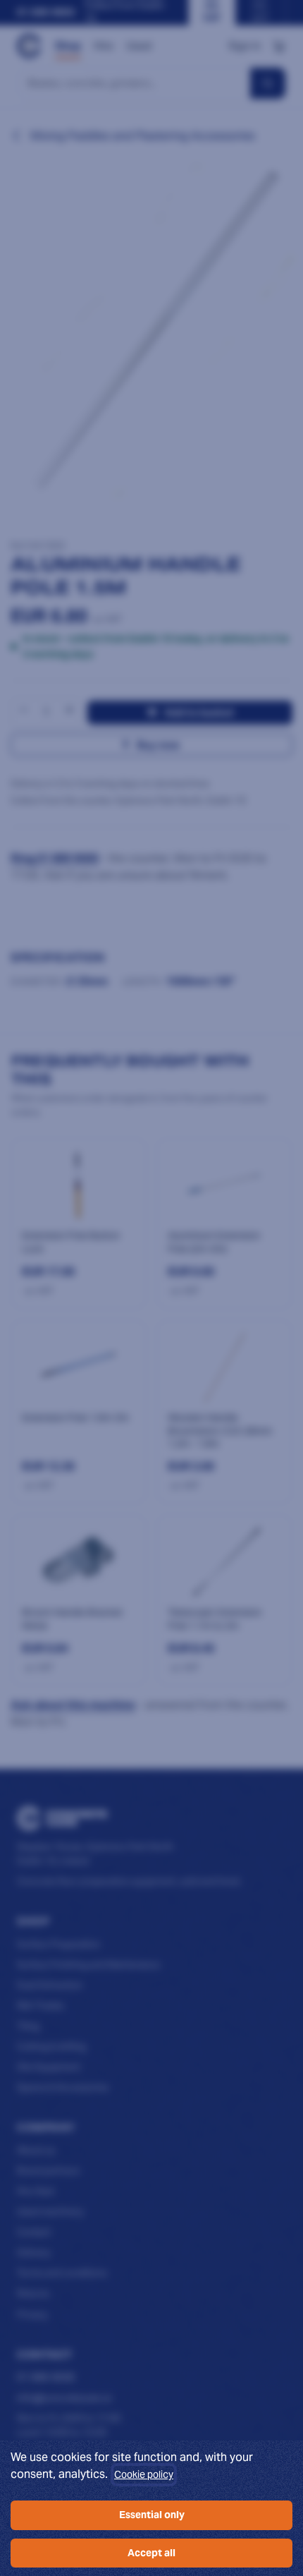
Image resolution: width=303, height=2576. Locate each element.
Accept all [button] (151, 2553)
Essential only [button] (152, 2515)
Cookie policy (144, 2474)
